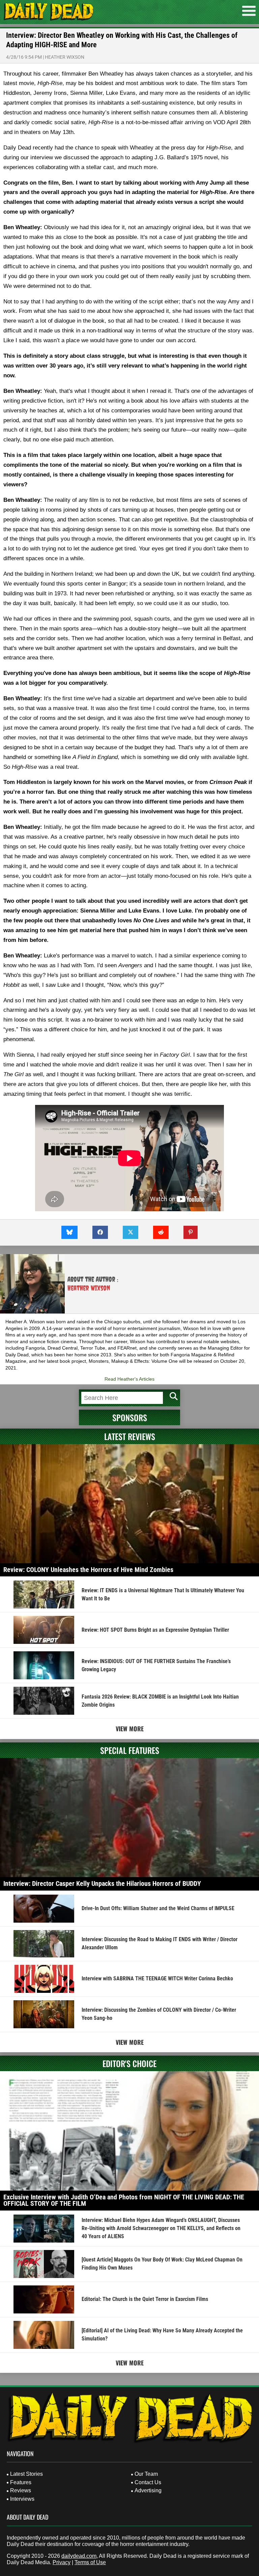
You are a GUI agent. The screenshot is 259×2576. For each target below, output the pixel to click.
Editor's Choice (129, 2063)
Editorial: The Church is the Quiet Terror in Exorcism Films (145, 2299)
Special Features (130, 1750)
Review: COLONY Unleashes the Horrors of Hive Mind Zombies (88, 1570)
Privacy (62, 2562)
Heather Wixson (65, 57)
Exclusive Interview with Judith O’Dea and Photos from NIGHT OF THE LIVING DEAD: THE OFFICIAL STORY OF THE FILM (124, 2200)
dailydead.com (79, 2556)
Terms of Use (90, 2562)
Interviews (22, 2499)
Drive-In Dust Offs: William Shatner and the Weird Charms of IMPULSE (158, 1908)
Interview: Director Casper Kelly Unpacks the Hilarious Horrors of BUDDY (102, 1883)
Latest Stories (26, 2474)
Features (21, 2482)
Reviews (21, 2490)
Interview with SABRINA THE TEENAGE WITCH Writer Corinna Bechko (157, 1978)
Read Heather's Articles (129, 1379)
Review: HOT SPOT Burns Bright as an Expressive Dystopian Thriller (155, 1630)
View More (130, 1729)
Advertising (148, 2490)
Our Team (146, 2474)
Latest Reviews (130, 1436)
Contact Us (148, 2482)
